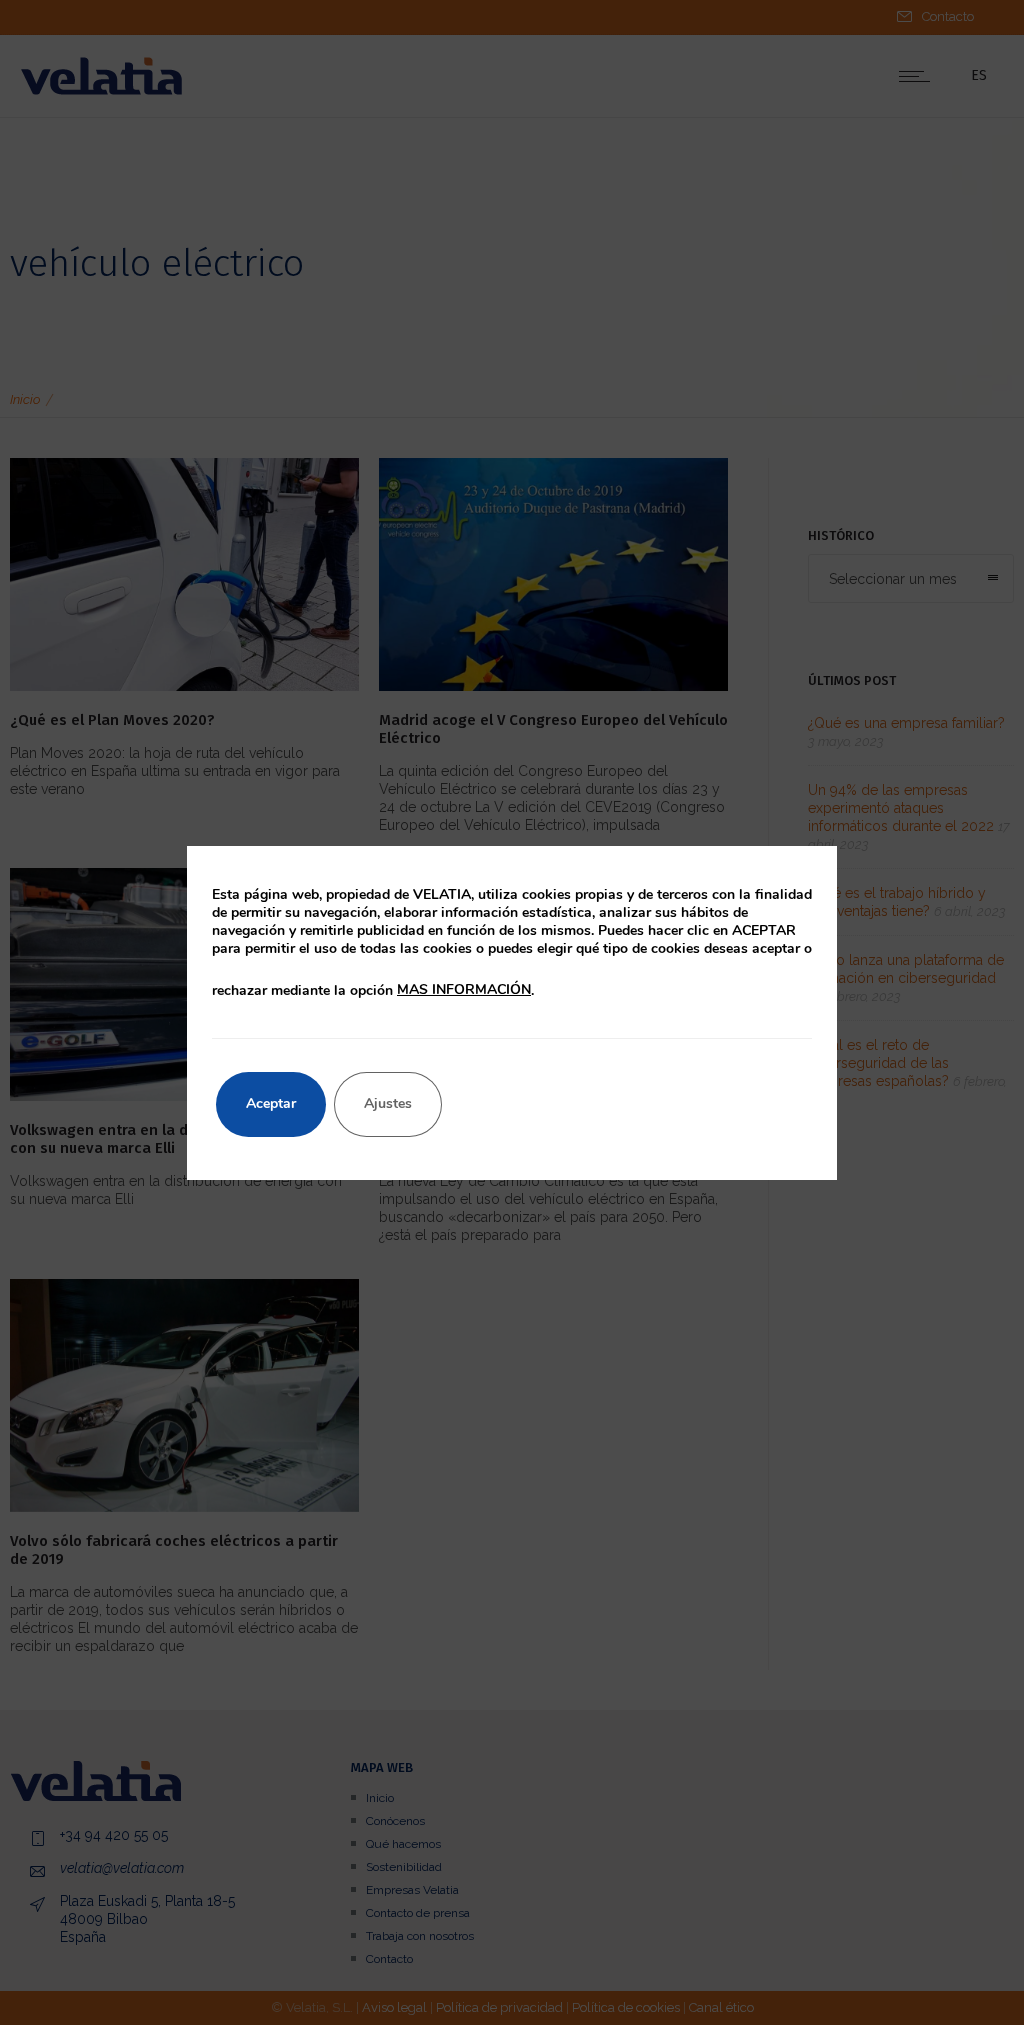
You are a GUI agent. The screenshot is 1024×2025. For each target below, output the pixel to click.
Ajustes (388, 1103)
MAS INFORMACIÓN (464, 989)
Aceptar (271, 1103)
